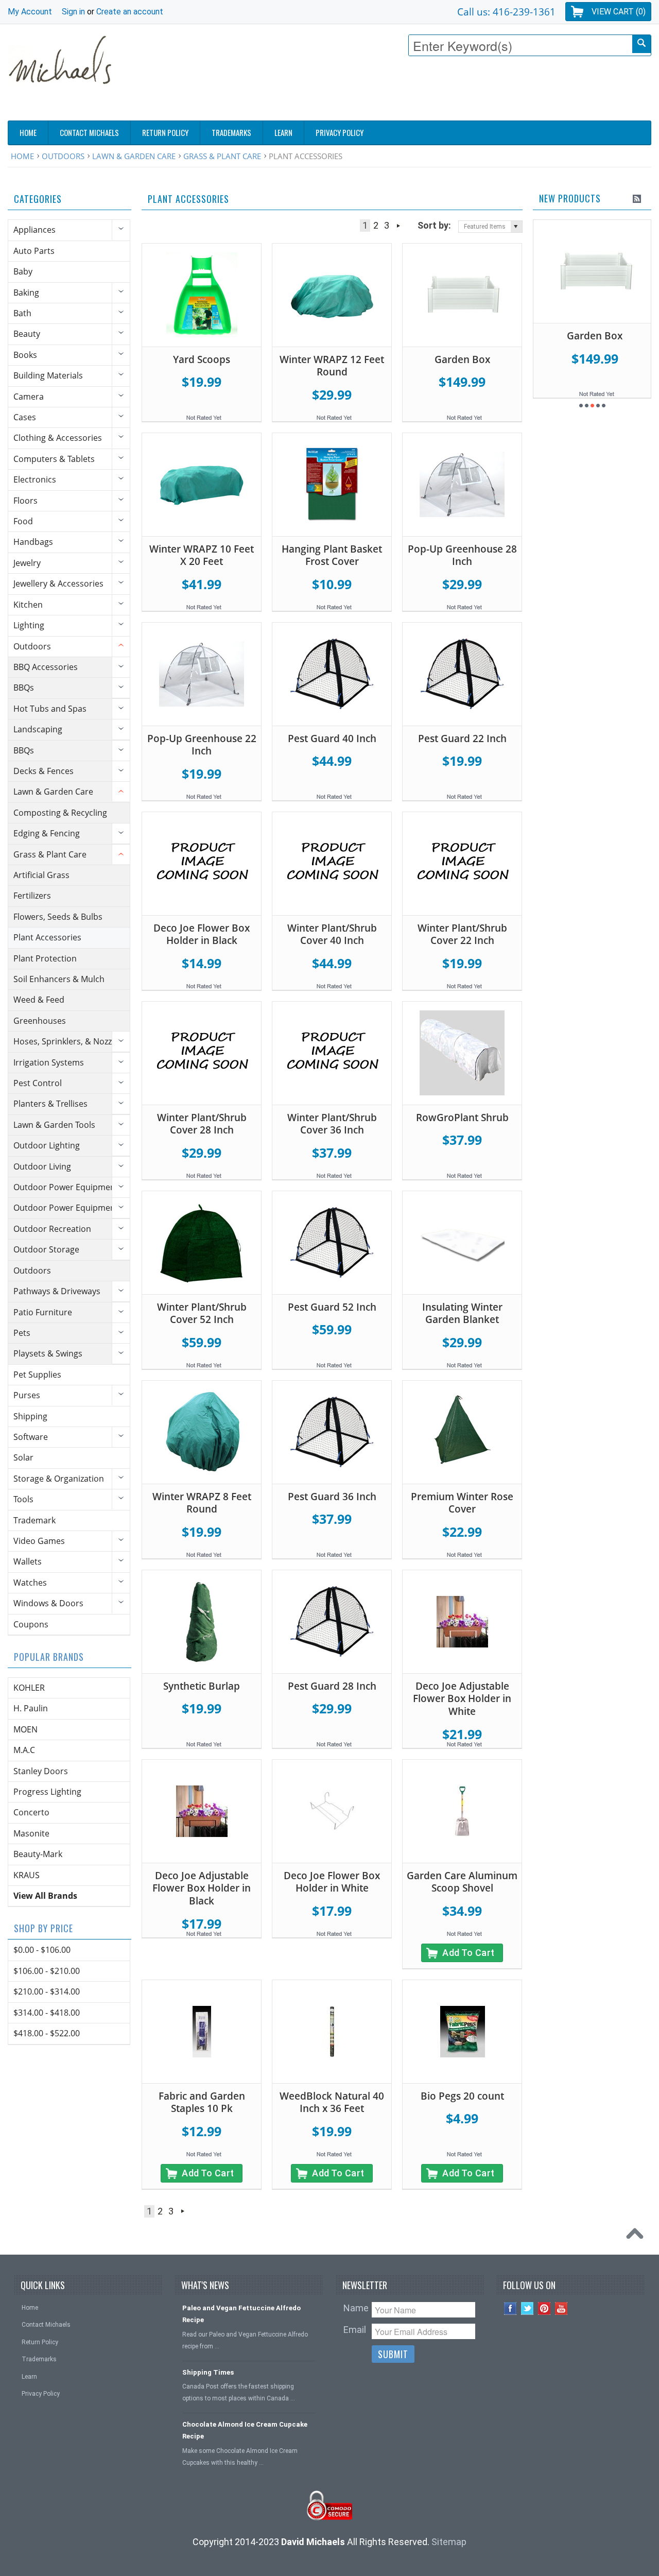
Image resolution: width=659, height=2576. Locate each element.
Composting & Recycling (60, 813)
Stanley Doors (41, 1771)
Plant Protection (45, 958)
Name (356, 2308)
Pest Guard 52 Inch (332, 1307)
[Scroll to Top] (637, 2236)
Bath (22, 313)
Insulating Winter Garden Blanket (462, 1313)
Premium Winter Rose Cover (462, 1503)
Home (22, 156)
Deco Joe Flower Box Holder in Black (202, 934)
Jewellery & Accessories (58, 583)
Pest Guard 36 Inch (332, 1497)
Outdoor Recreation (52, 1229)
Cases (25, 417)
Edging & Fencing (47, 833)
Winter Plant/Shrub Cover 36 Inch (332, 1124)
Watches (30, 1583)
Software (31, 1437)
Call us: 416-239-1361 (506, 12)
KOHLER (29, 1688)
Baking (26, 293)
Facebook (510, 2308)
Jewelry (27, 563)
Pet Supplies (37, 1375)
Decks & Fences (44, 771)
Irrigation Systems (49, 1062)
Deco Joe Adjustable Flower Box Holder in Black (202, 1888)
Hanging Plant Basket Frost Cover (332, 555)
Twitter (527, 2308)
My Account (30, 12)
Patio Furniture (43, 1312)
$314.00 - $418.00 (47, 2013)
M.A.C (24, 1750)
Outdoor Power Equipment (66, 1187)
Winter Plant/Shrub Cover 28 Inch (202, 1124)
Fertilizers (32, 896)
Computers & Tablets (54, 459)
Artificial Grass (41, 875)
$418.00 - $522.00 (47, 2033)
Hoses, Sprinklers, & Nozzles (68, 1041)
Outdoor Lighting (47, 1145)
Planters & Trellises (50, 1104)
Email (355, 2330)
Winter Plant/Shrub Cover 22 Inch (462, 934)
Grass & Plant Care (222, 156)
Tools (23, 1499)
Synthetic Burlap (202, 1686)
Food (23, 521)
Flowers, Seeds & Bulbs (58, 917)
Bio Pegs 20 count (462, 2096)
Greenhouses (40, 1021)
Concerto (31, 1812)
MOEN (25, 1729)
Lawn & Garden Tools (54, 1125)
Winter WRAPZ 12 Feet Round (332, 366)
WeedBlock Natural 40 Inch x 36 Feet (332, 2102)
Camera (29, 397)
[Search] (641, 44)
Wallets (28, 1561)
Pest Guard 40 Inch (332, 739)
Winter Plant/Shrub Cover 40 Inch (332, 934)
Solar (23, 1457)
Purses (27, 1395)
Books (25, 355)
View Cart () (619, 12)
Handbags (33, 542)
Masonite (31, 1833)
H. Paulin (31, 1708)
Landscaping (38, 729)
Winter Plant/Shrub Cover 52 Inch (202, 1313)
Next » (398, 226)
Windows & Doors (48, 1603)
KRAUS (27, 1875)
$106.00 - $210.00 (47, 1971)
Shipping (30, 1416)
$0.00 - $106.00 (42, 1950)
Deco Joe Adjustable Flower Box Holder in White (462, 1699)
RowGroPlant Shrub (462, 1118)
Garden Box (462, 359)
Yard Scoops (202, 359)
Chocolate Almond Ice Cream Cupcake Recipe (245, 2430)
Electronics (35, 479)
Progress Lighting (47, 1792)
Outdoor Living (42, 1166)
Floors (25, 501)
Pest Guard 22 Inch (462, 739)
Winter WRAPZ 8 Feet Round (202, 1503)
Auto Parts (34, 251)
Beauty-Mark (38, 1854)
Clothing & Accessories (58, 438)
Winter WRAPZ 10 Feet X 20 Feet (202, 555)
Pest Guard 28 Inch (332, 1686)
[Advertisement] (464, 91)
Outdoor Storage (46, 1249)
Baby (23, 271)
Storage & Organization (59, 1479)
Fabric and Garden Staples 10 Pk (202, 2102)
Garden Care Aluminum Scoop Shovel (462, 1882)
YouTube (561, 2308)
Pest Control (38, 1083)
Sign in (73, 12)
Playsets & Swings (48, 1353)
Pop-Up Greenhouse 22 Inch (202, 745)
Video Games (39, 1541)
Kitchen (28, 605)
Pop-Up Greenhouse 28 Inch (462, 555)
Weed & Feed (39, 1000)
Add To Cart (469, 1953)
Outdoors (63, 156)
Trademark (34, 1520)
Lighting (29, 625)
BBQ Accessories (46, 667)
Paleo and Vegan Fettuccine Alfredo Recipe (241, 2314)
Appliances (34, 230)
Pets (22, 1333)
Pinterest (544, 2308)
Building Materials (48, 375)
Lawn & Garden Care (134, 156)
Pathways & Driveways (57, 1291)
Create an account (130, 12)
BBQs (24, 688)
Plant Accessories (47, 937)
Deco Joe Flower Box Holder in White (332, 1882)
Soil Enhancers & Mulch (59, 979)
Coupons (31, 1624)
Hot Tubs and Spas (50, 709)
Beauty (27, 334)
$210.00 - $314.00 (47, 1991)
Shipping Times (208, 2372)
